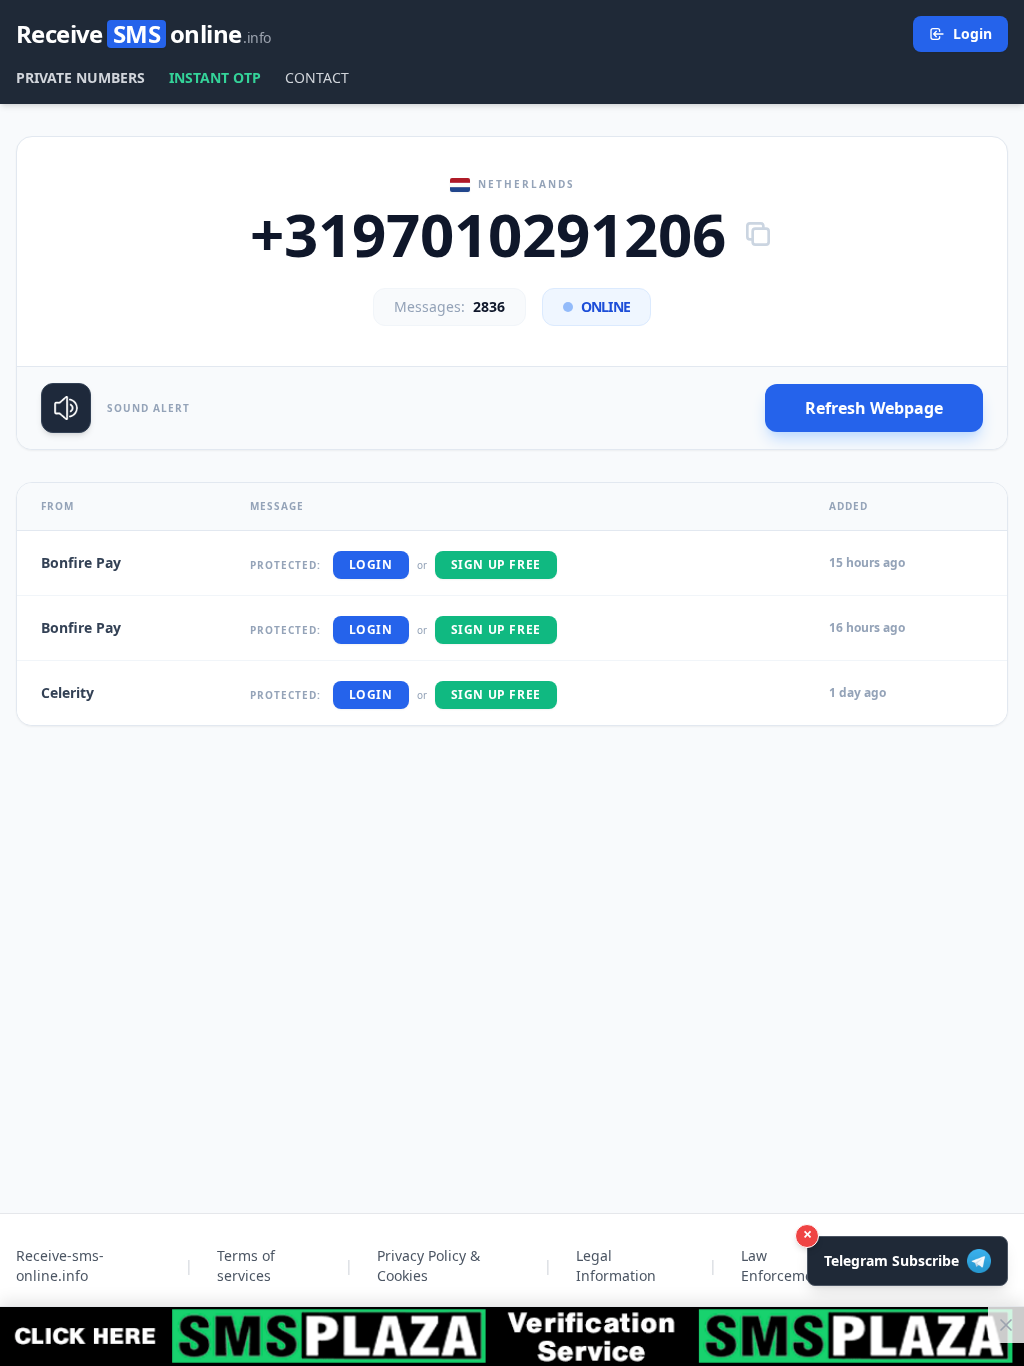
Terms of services (246, 1265)
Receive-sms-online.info (60, 1265)
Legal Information (616, 1265)
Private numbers (80, 77)
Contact (317, 77)
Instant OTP (215, 77)
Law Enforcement (784, 1265)
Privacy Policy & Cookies (428, 1265)
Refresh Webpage (874, 408)
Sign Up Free (496, 564)
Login (972, 33)
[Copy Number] (758, 234)
